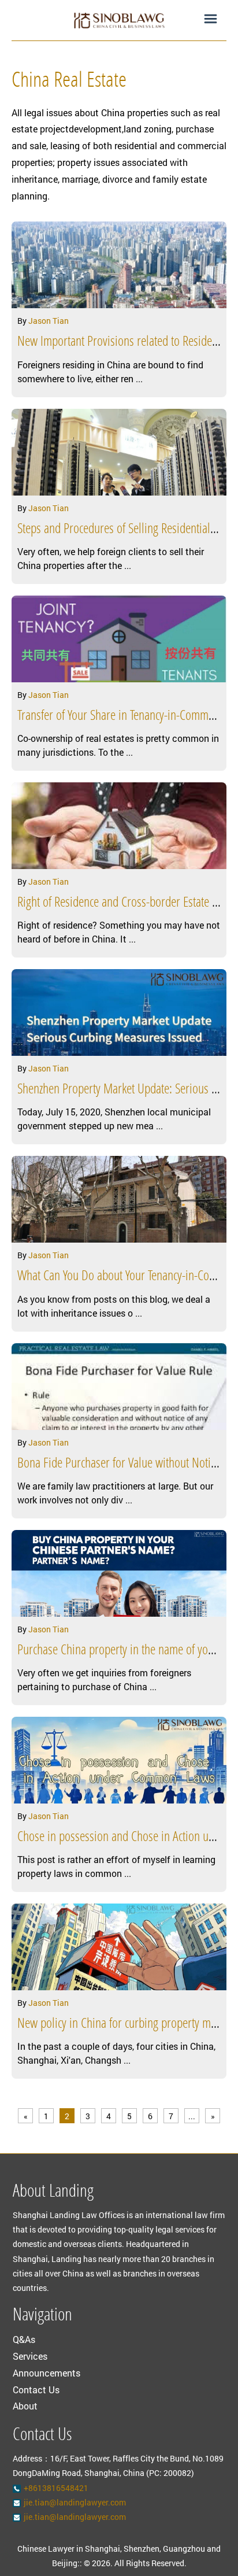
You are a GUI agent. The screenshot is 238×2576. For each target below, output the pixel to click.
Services (30, 2356)
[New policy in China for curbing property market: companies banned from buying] (119, 1947)
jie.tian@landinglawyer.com (75, 2502)
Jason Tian (49, 321)
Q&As (24, 2339)
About (25, 2406)
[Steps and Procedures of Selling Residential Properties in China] (119, 452)
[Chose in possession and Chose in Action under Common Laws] (119, 1760)
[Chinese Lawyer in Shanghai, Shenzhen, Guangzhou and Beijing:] (119, 20)
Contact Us (36, 2390)
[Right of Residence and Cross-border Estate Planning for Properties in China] (119, 826)
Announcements (47, 2373)
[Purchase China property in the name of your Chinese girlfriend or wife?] (119, 1573)
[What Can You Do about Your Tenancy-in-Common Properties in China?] (119, 1199)
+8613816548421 (56, 2488)
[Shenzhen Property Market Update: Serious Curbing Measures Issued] (119, 1012)
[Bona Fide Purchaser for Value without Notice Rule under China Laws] (119, 1387)
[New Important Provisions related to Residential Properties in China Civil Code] (119, 265)
